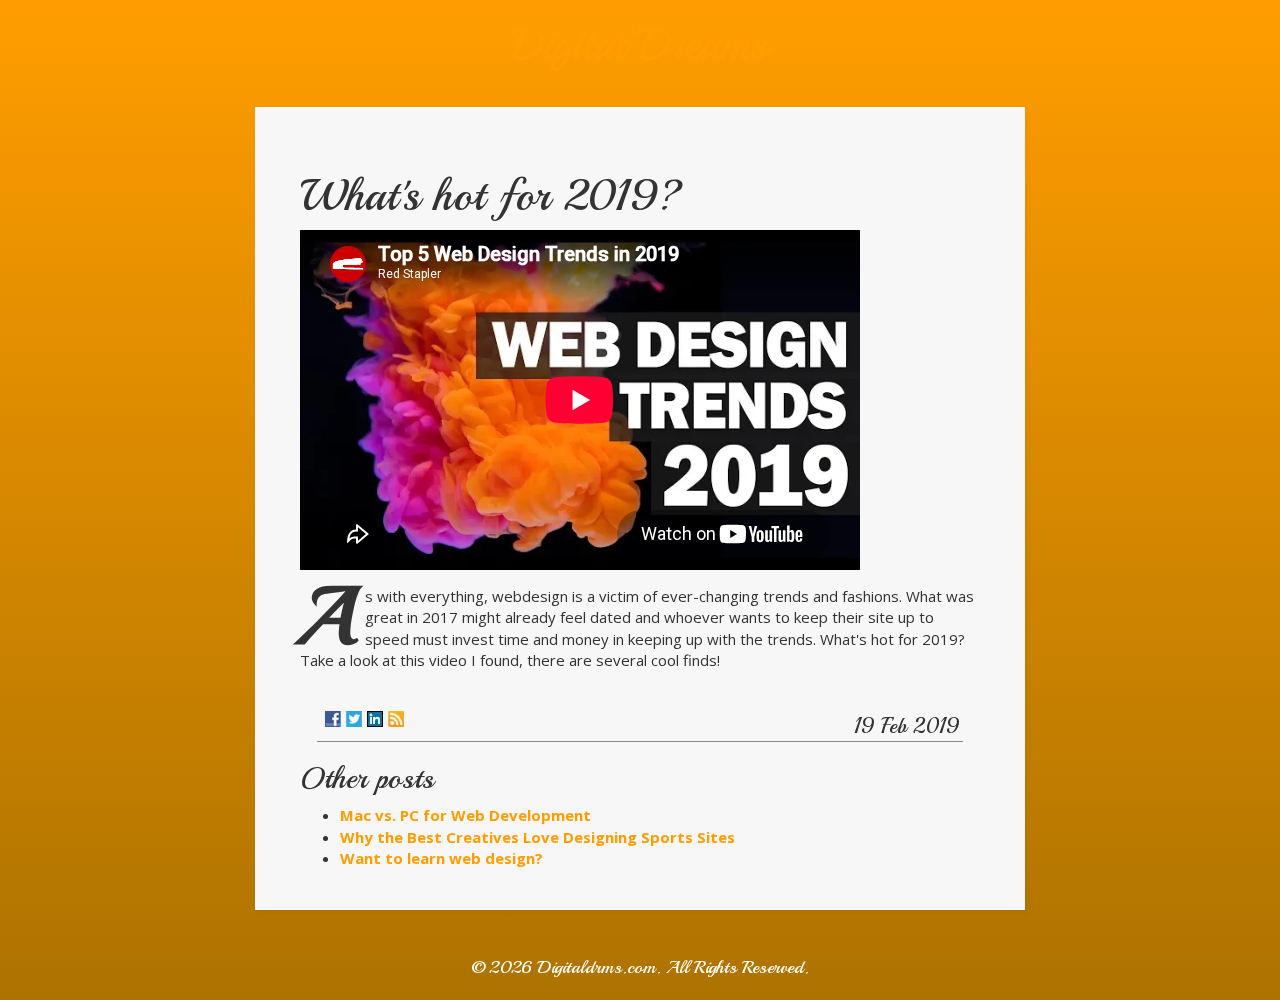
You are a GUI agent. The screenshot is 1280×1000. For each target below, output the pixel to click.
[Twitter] (354, 719)
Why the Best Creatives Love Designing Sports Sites (537, 837)
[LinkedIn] (375, 719)
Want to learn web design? (441, 858)
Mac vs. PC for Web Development (465, 815)
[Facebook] (333, 719)
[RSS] (396, 719)
